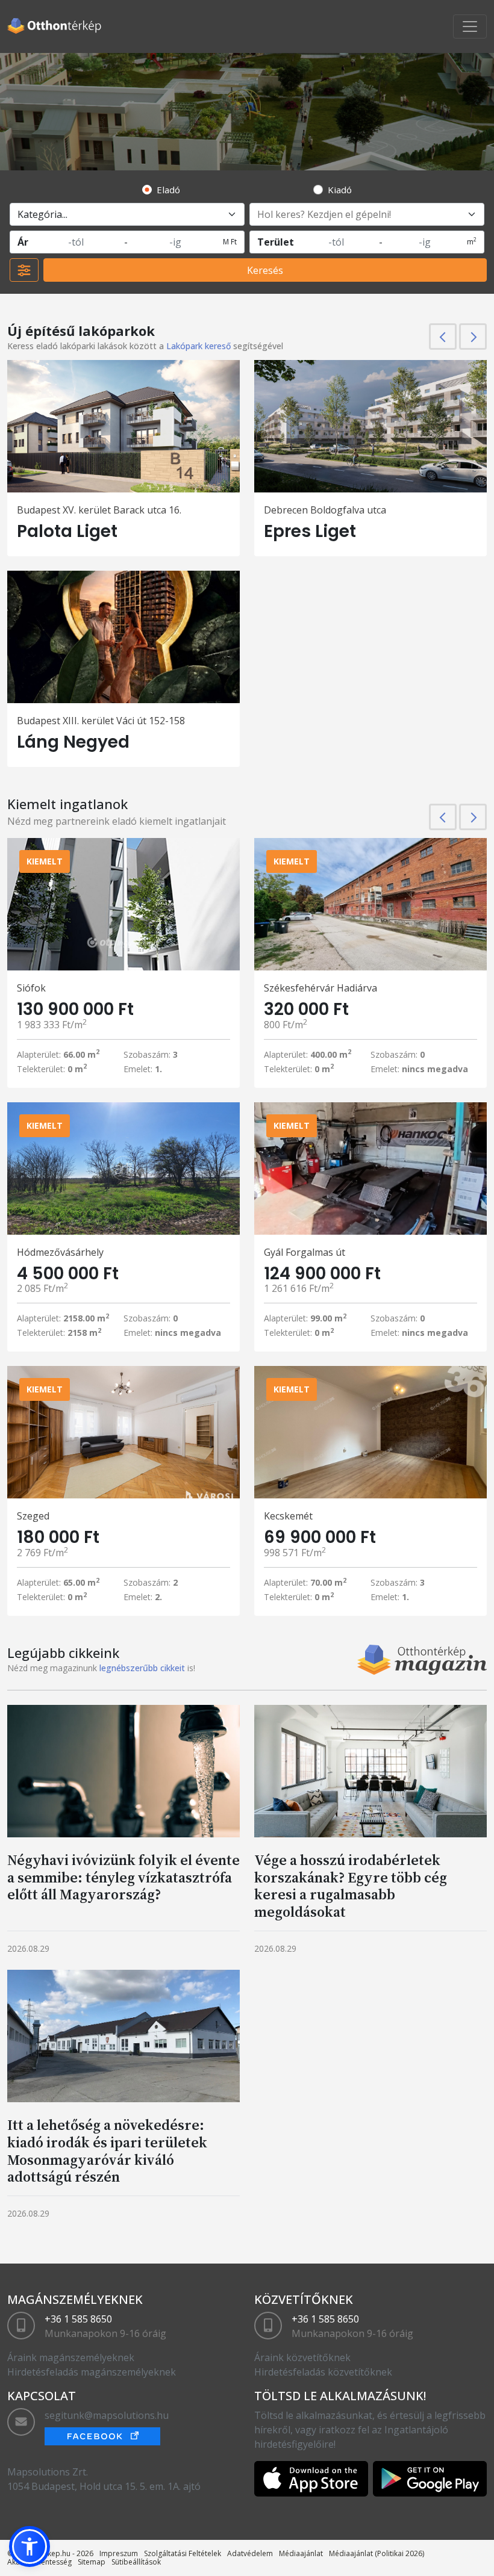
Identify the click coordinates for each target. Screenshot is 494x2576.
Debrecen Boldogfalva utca (325, 510)
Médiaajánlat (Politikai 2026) (377, 2553)
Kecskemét (288, 1516)
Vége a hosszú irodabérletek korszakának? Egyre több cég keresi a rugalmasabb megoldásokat (351, 1886)
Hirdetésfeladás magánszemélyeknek (92, 2372)
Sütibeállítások (136, 2562)
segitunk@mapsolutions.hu (107, 2415)
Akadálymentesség (39, 2562)
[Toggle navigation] (470, 26)
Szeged (33, 1516)
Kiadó (340, 190)
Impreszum (119, 2553)
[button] (30, 2547)
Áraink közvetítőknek (302, 2357)
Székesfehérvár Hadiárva (320, 988)
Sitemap (92, 2562)
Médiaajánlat (301, 2553)
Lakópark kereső (199, 346)
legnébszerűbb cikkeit (142, 1668)
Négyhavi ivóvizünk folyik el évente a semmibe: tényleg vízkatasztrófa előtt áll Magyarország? (123, 1877)
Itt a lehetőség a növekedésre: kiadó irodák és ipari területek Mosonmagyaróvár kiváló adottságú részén (107, 2151)
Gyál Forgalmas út (305, 1252)
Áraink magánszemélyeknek (71, 2357)
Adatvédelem (250, 2553)
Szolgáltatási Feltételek (183, 2553)
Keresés (265, 270)
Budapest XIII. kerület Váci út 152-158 (101, 721)
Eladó (168, 190)
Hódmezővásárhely (60, 1252)
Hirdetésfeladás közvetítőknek (323, 2372)
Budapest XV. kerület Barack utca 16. (99, 510)
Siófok (31, 988)
